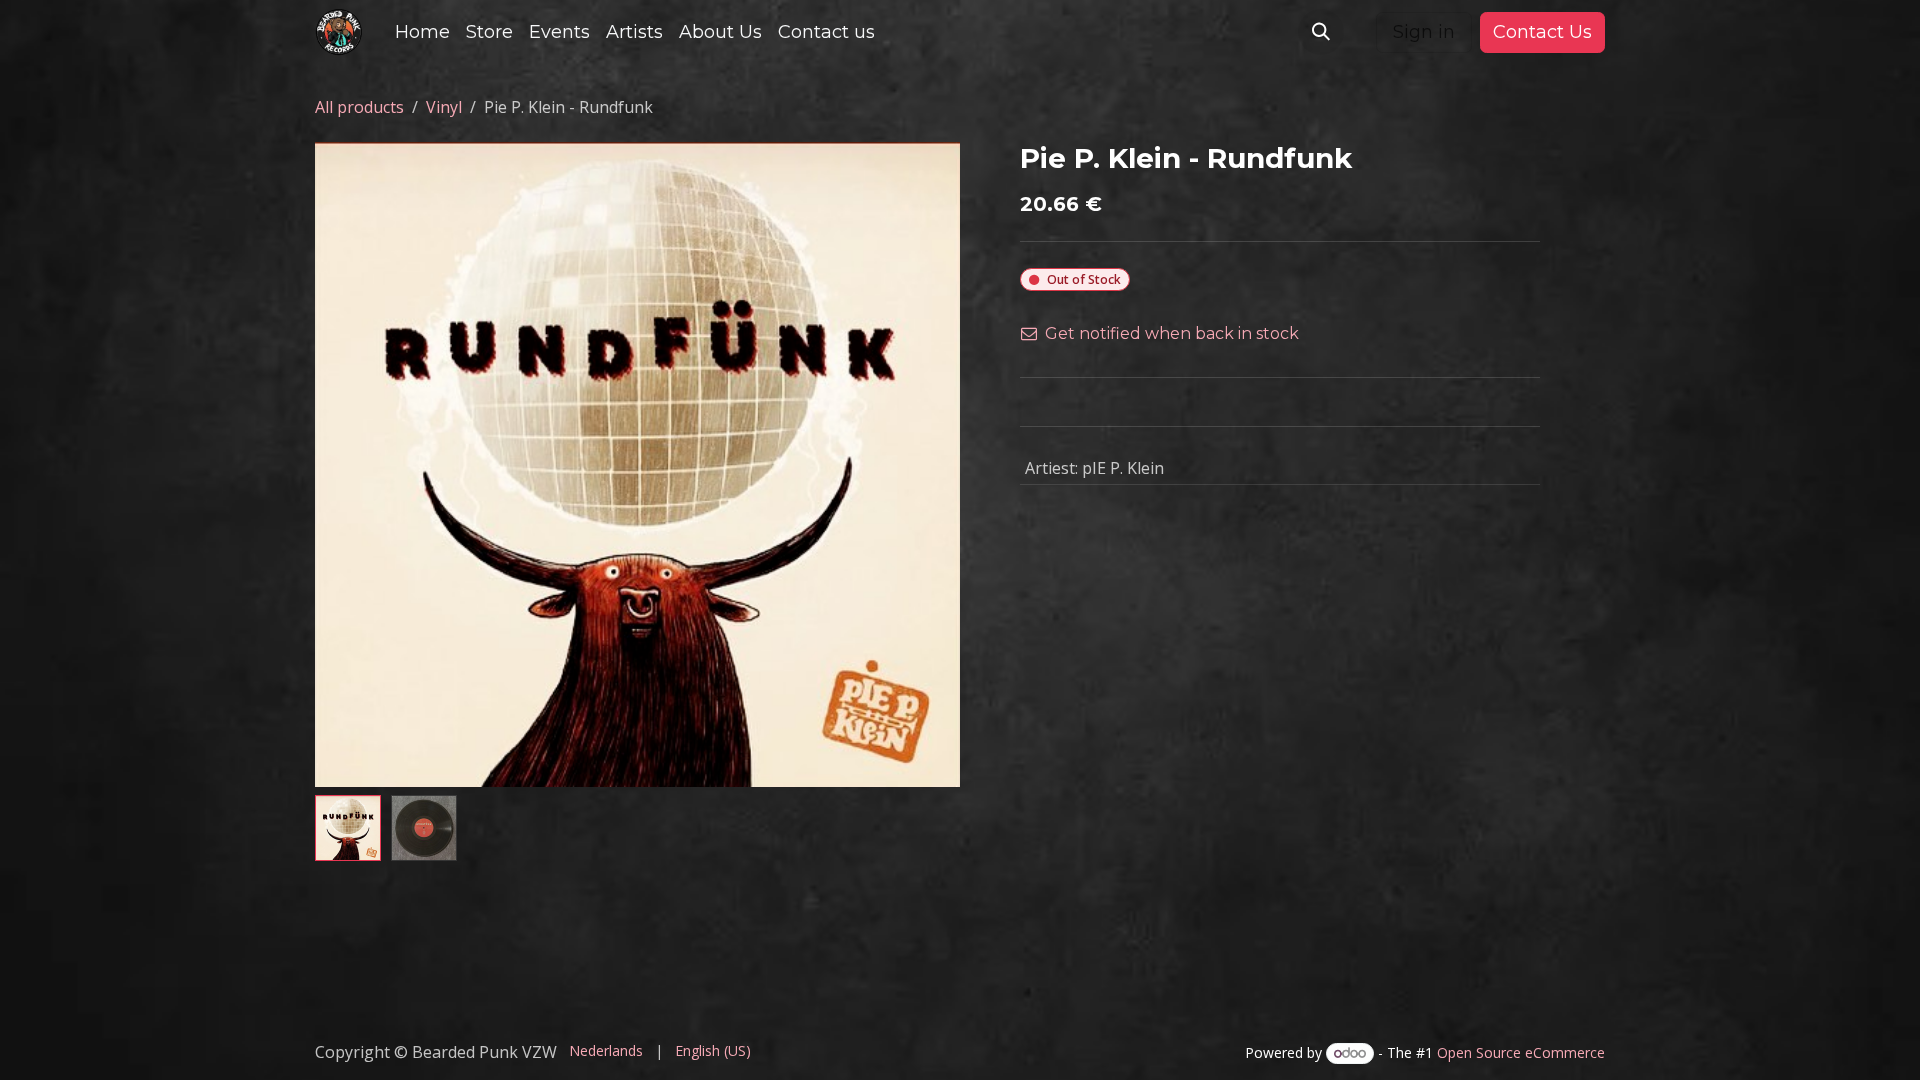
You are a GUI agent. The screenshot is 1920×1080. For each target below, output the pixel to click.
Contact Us (1542, 32)
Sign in (1424, 32)
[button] (1321, 32)
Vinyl (444, 107)
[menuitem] (422, 32)
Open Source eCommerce (1521, 1052)
